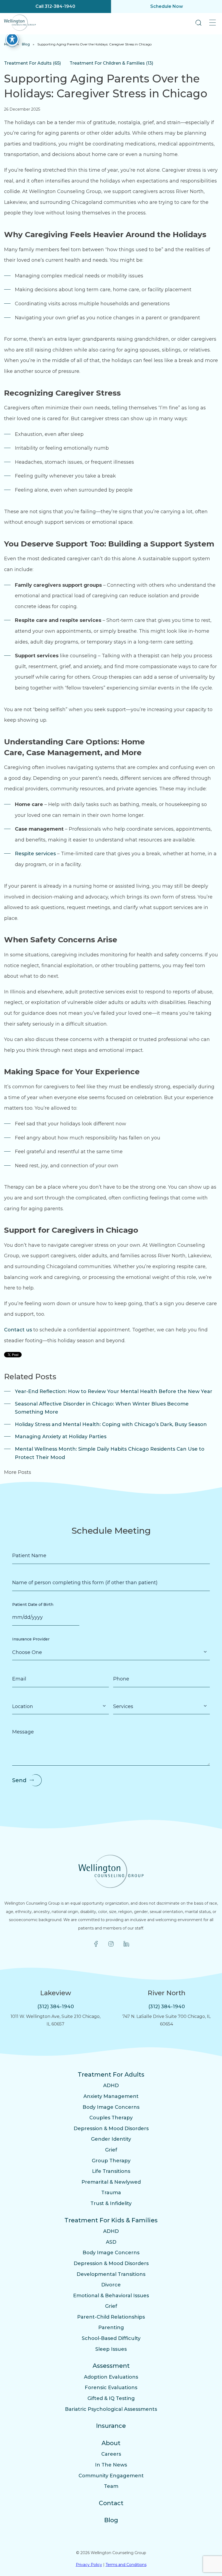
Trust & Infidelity (111, 2203)
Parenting (111, 2328)
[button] (198, 23)
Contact (111, 2503)
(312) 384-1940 (56, 2007)
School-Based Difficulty (111, 2338)
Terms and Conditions (126, 2565)
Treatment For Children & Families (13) (111, 63)
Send (19, 1780)
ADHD (111, 2086)
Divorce (111, 2285)
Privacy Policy (89, 2565)
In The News (111, 2465)
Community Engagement (111, 2476)
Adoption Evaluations (111, 2377)
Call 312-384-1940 (55, 6)
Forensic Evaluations (111, 2388)
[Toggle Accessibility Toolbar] (12, 39)
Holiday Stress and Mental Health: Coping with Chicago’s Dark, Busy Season (111, 1424)
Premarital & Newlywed (111, 2182)
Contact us (18, 1330)
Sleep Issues (111, 2349)
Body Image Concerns (111, 2107)
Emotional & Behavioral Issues (111, 2296)
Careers (111, 2454)
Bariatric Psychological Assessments (111, 2409)
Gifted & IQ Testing (111, 2398)
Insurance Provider (31, 1639)
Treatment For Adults (111, 2075)
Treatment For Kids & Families (111, 2220)
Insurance (111, 2426)
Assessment (111, 2366)
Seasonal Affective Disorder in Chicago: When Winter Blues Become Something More (102, 1408)
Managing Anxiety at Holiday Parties (61, 1437)
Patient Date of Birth (33, 1604)
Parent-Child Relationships (111, 2317)
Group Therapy (111, 2161)
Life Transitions (111, 2171)
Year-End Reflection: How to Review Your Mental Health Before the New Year (114, 1391)
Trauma (111, 2193)
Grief (111, 2150)
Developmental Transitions (111, 2274)
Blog (26, 44)
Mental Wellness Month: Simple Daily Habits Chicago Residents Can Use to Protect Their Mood (110, 1453)
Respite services (35, 854)
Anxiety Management (111, 2096)
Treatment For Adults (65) (32, 63)
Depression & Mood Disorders (111, 2129)
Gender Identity (111, 2139)
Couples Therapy (111, 2118)
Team (111, 2486)
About (111, 2443)
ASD (111, 2242)
